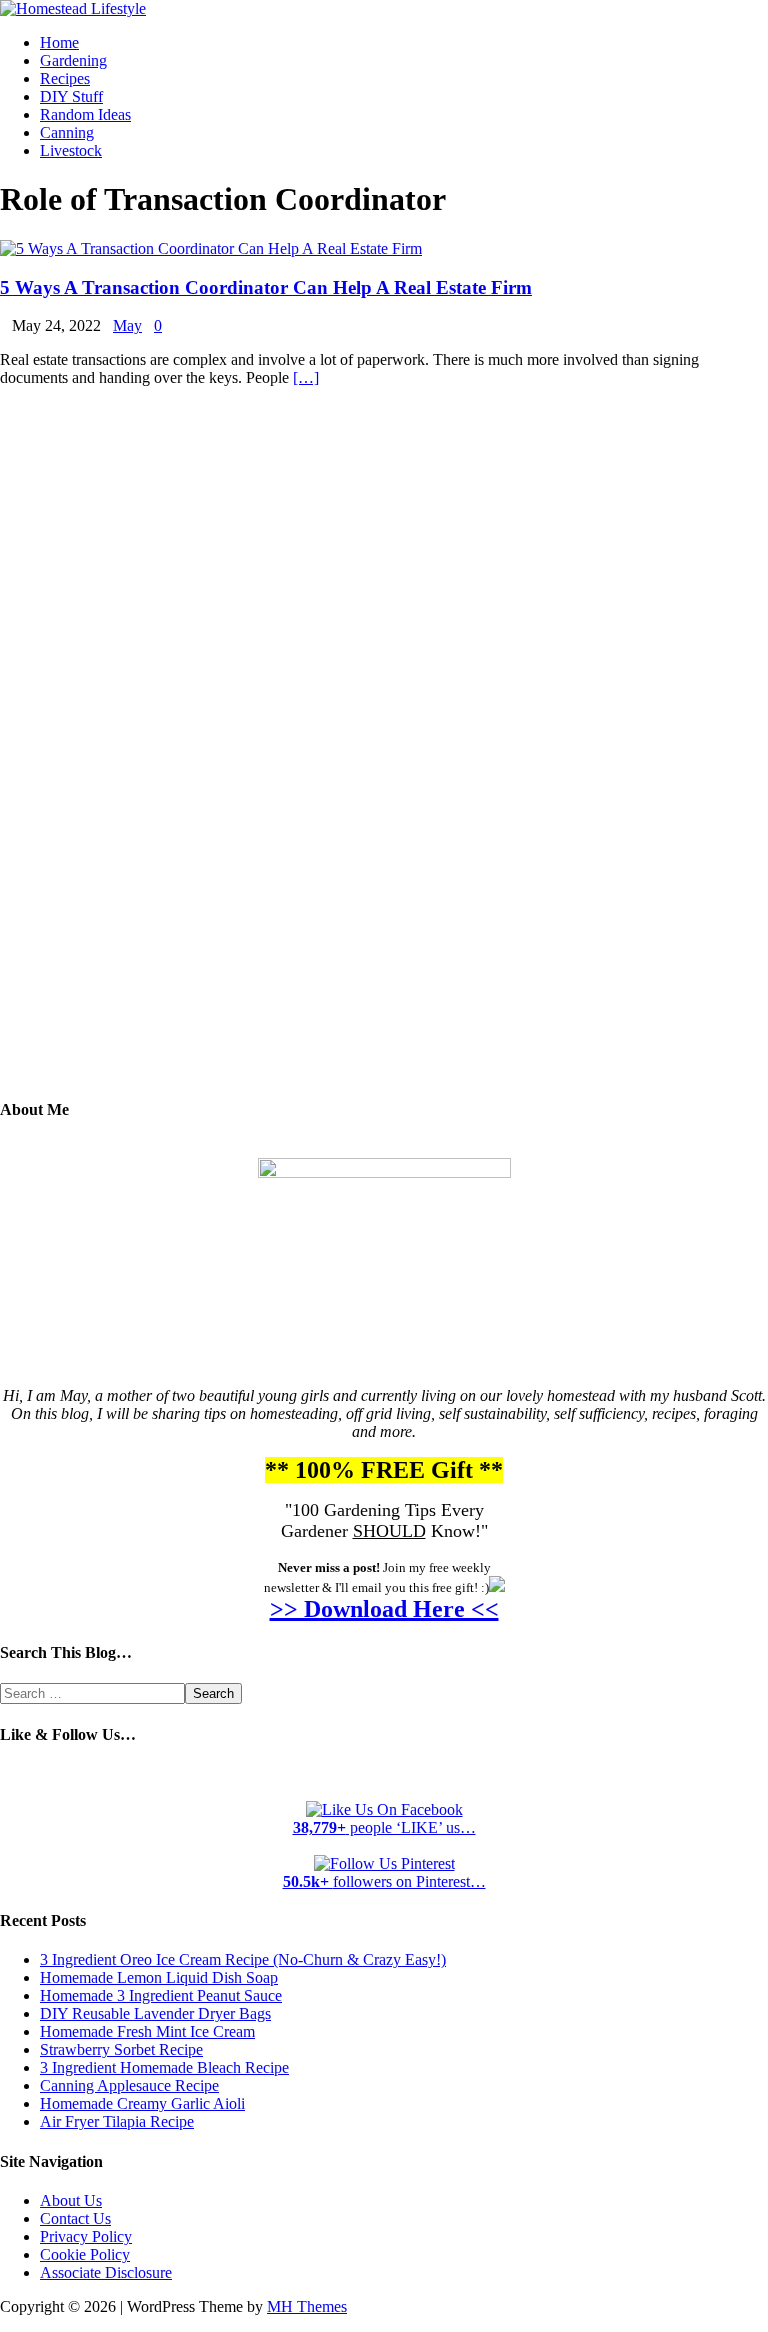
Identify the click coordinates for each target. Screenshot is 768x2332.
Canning (67, 132)
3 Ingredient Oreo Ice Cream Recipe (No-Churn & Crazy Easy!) (243, 1959)
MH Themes (307, 2306)
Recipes (65, 78)
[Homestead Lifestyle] (73, 8)
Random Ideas (85, 114)
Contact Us (75, 2218)
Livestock (71, 150)
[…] (306, 377)
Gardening (73, 60)
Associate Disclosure (106, 2272)
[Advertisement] (384, 757)
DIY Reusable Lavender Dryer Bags (155, 2013)
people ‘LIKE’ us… (384, 1827)
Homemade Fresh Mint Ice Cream (147, 2031)
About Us (71, 2200)
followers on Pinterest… (384, 1881)
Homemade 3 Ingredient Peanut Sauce (161, 1995)
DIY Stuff (71, 96)
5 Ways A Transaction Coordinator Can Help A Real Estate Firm (266, 287)
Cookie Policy (85, 2254)
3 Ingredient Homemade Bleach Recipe (164, 2067)
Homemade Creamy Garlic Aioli (142, 2103)
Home (59, 42)
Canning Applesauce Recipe (129, 2085)
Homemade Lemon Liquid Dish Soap (159, 1977)
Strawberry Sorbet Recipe (121, 2049)
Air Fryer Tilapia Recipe (117, 2121)
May (127, 325)
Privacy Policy (86, 2236)
